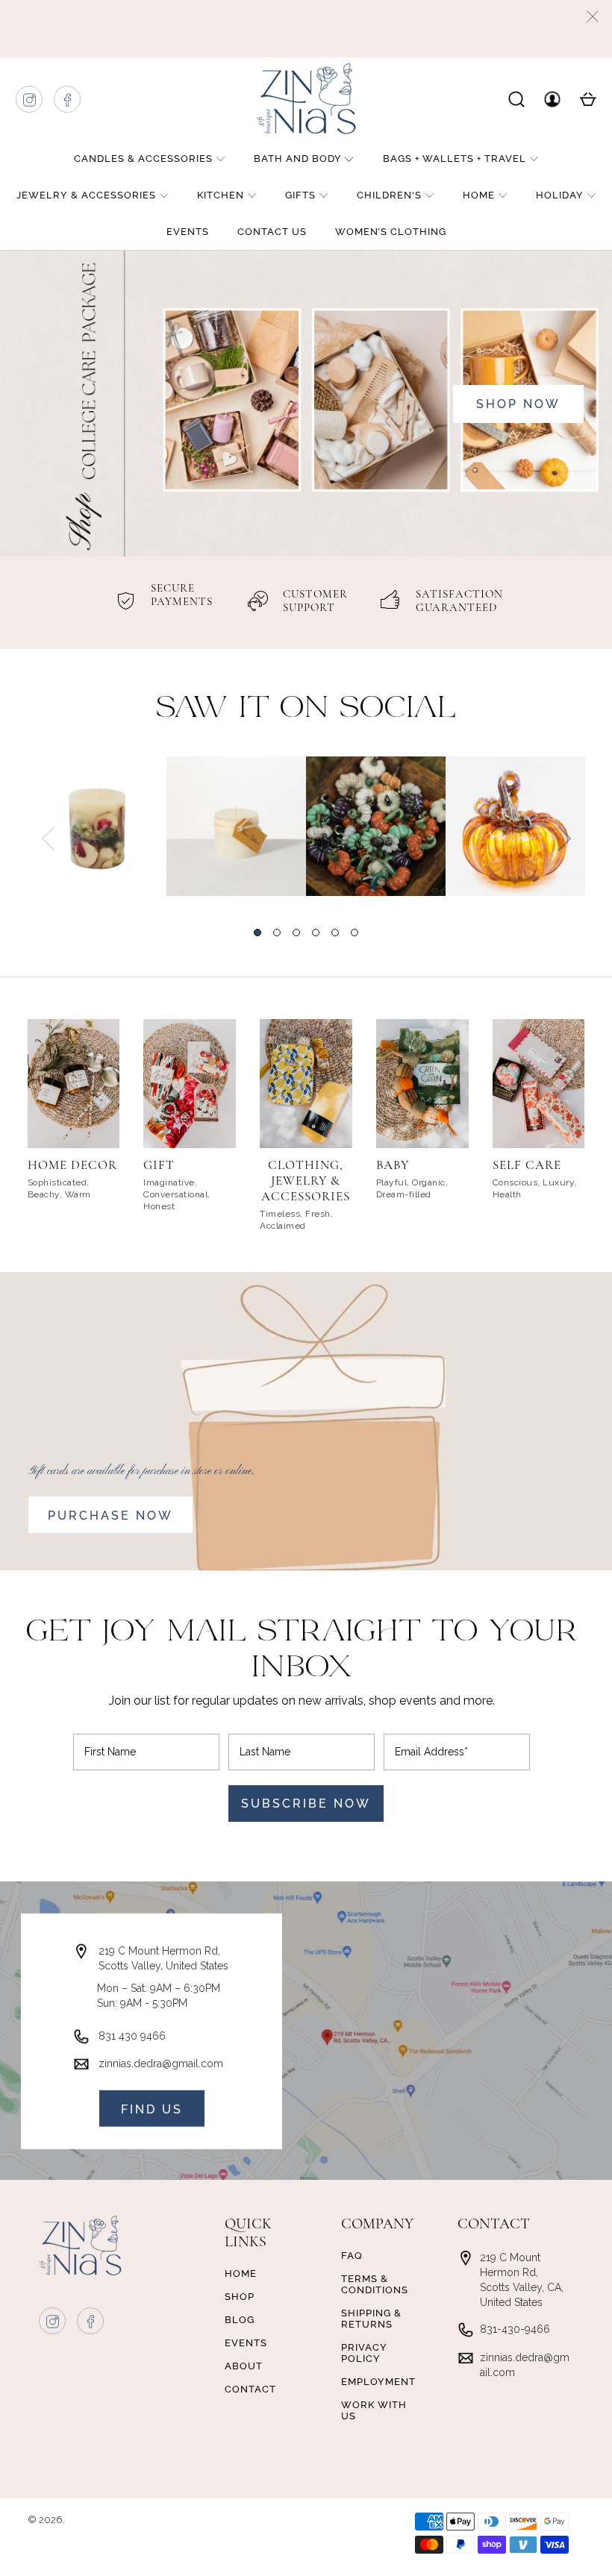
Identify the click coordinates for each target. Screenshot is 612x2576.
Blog (240, 2320)
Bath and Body (298, 159)
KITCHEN (221, 195)
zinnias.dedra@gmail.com (161, 2063)
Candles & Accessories (143, 159)
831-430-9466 (515, 2329)
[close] (593, 16)
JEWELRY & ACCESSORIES (86, 195)
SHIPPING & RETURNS (371, 2319)
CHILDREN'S (389, 195)
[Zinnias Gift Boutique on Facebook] (68, 103)
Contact (250, 2389)
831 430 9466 (132, 2035)
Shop (240, 2297)
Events (188, 232)
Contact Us (272, 232)
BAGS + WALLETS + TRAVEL (455, 159)
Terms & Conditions (375, 2284)
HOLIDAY (560, 195)
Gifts (300, 195)
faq (352, 2256)
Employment (378, 2382)
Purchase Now (110, 1516)
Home (479, 195)
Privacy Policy (364, 2353)
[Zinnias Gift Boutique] (306, 98)
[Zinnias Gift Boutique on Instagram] (30, 103)
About (244, 2366)
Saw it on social (306, 709)
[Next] (564, 839)
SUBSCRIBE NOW (306, 1803)
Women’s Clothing (391, 232)
